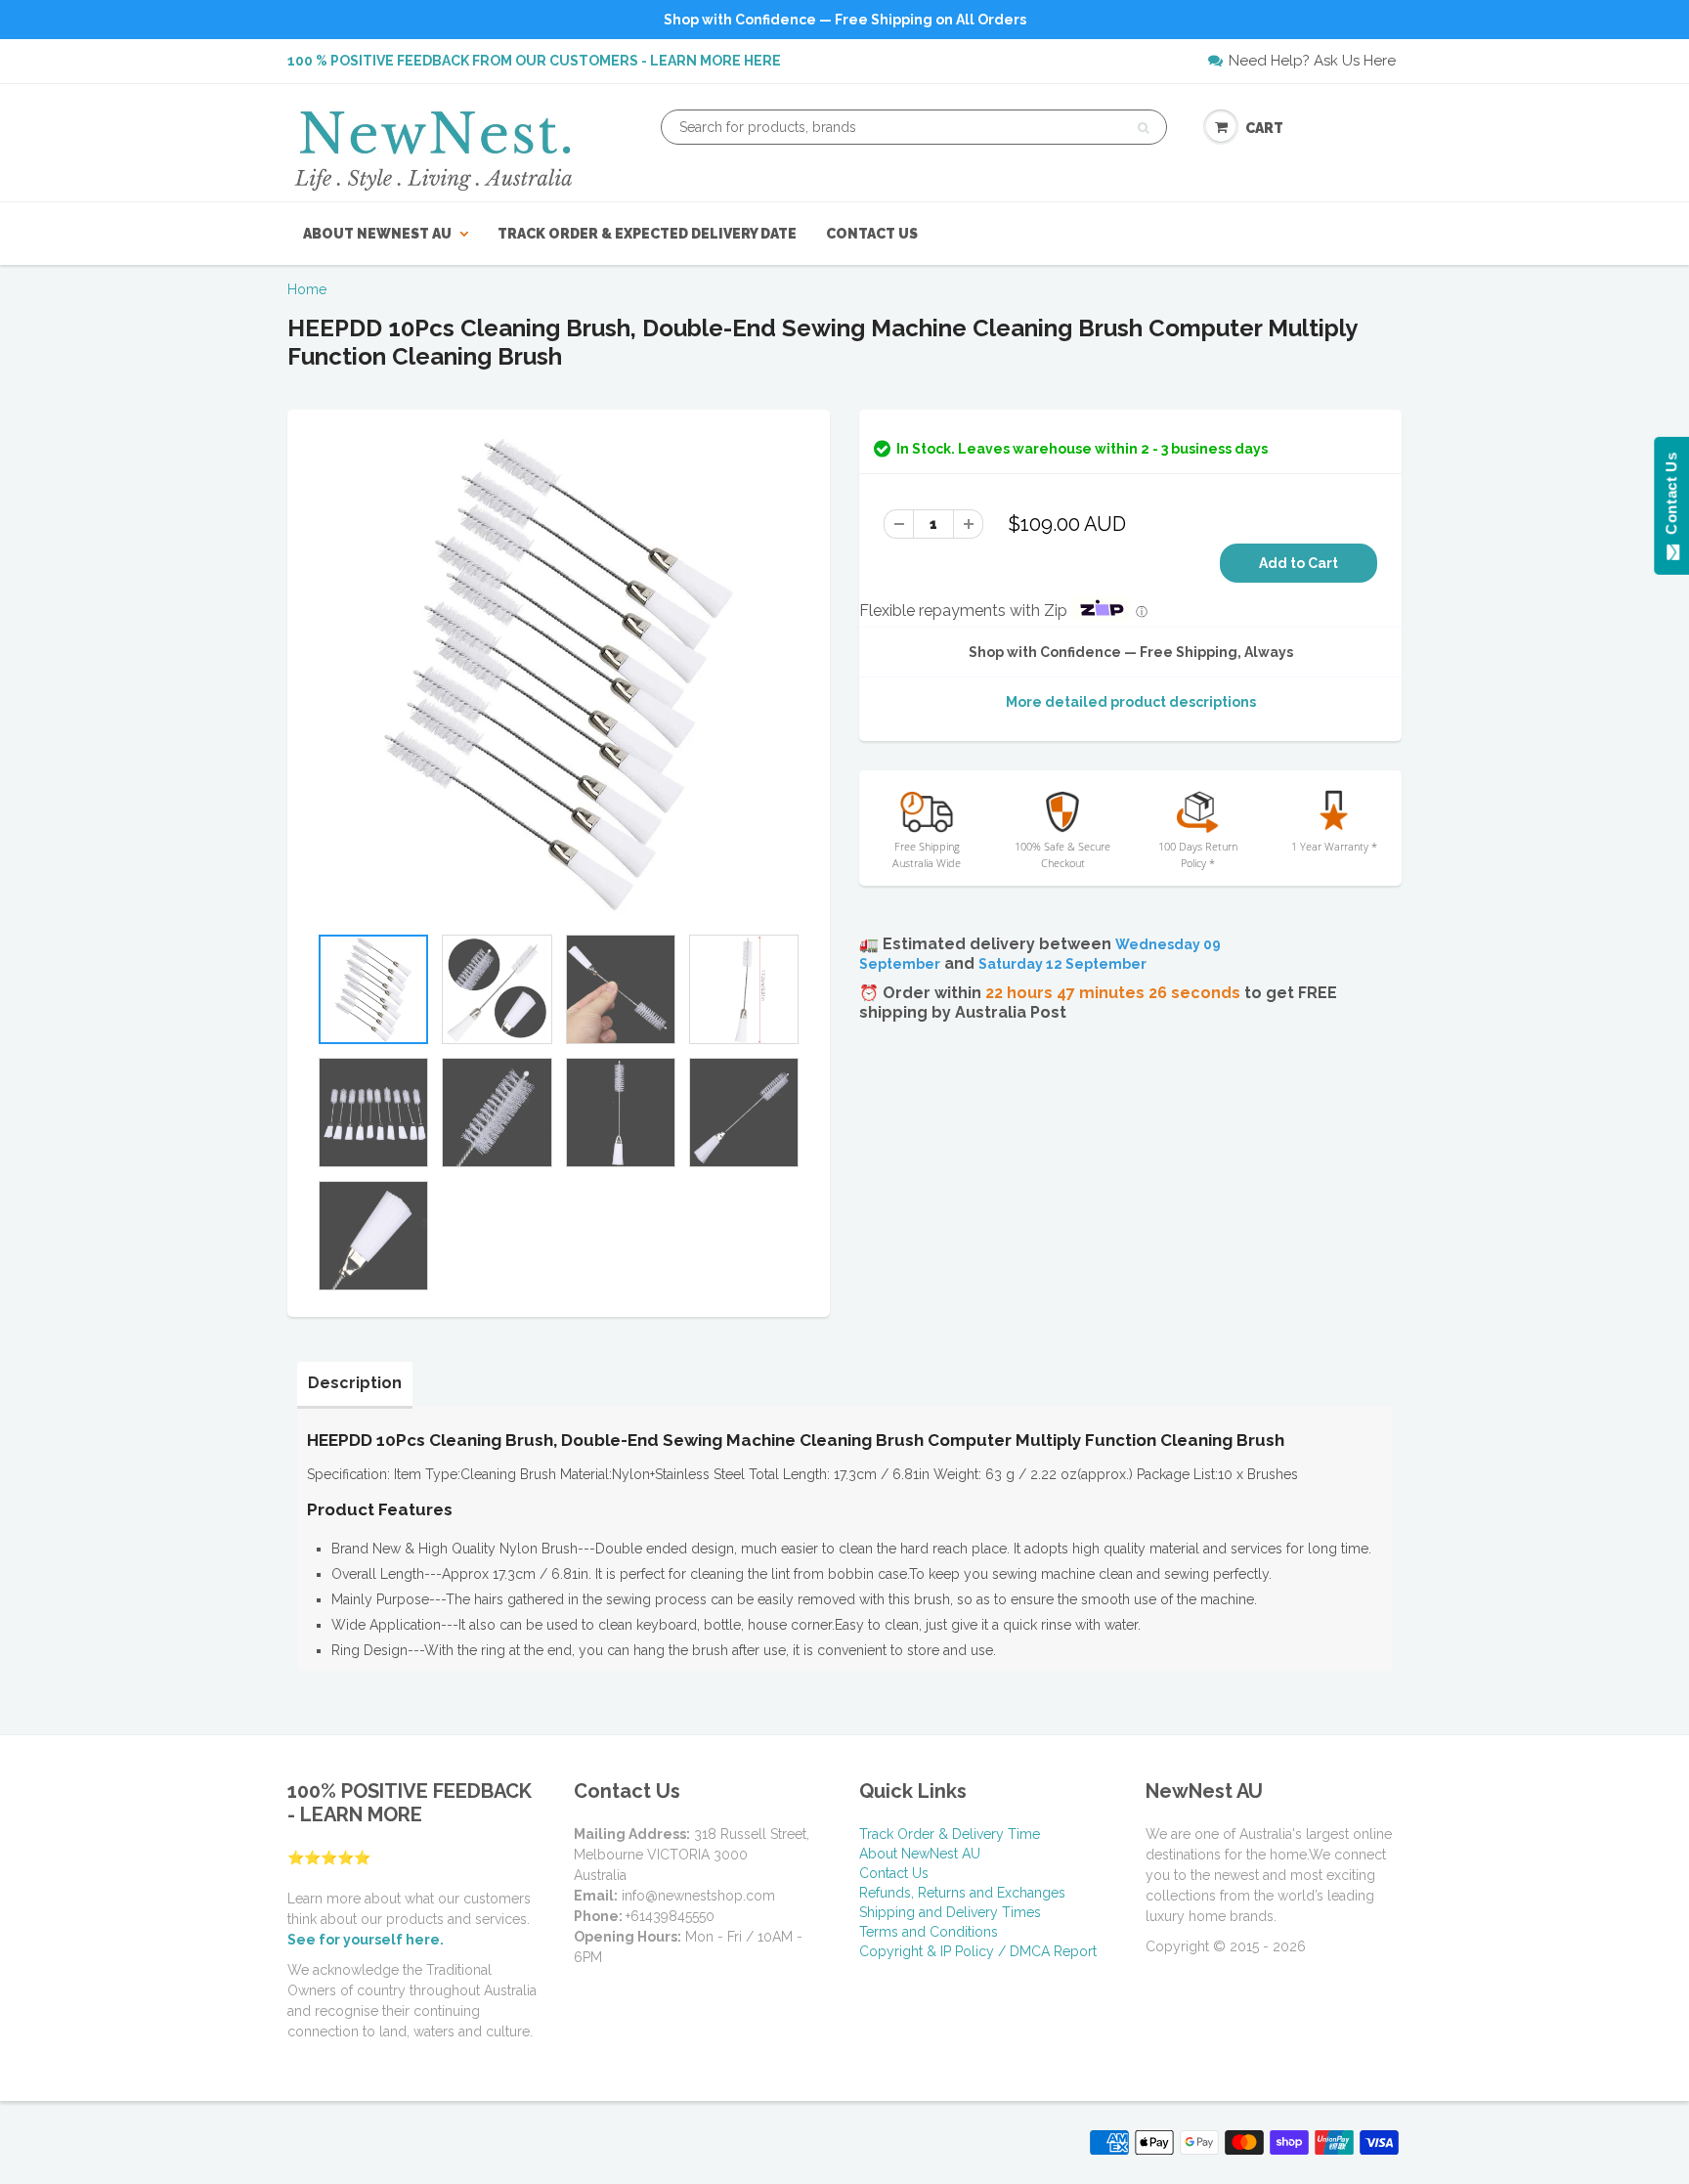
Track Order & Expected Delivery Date (647, 234)
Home (307, 289)
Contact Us (872, 234)
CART (1264, 128)
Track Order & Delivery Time (950, 1834)
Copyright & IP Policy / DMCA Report (978, 1951)
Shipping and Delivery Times (950, 1912)
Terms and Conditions (929, 1932)
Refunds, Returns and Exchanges (962, 1893)
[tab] (355, 1383)
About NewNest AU (377, 234)
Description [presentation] (355, 1383)
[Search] (1143, 128)
